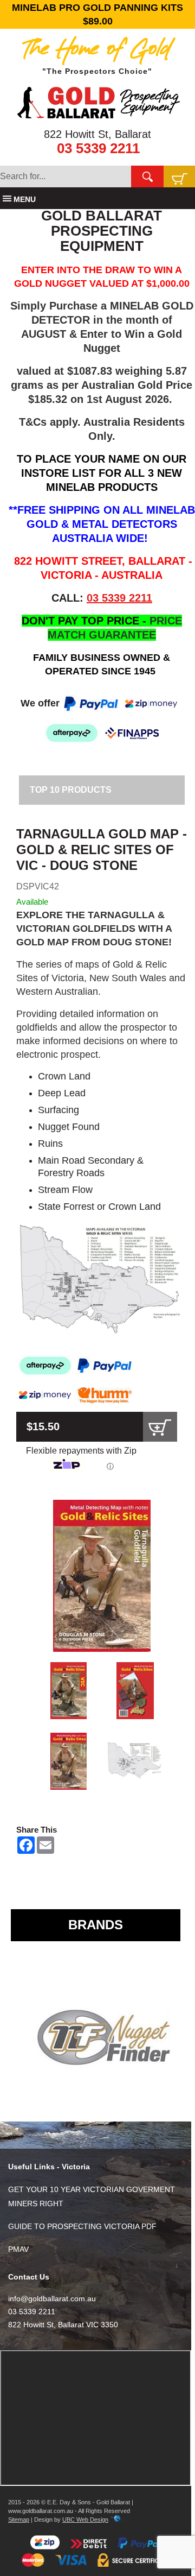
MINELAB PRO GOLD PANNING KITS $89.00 (97, 14)
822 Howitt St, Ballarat (97, 134)
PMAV (18, 2249)
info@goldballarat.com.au (52, 2299)
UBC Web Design (85, 2520)
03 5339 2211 (98, 148)
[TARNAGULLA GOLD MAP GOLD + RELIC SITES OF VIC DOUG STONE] (102, 1576)
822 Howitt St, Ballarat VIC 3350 (63, 2325)
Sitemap (19, 2520)
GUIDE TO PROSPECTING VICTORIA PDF (82, 2226)
